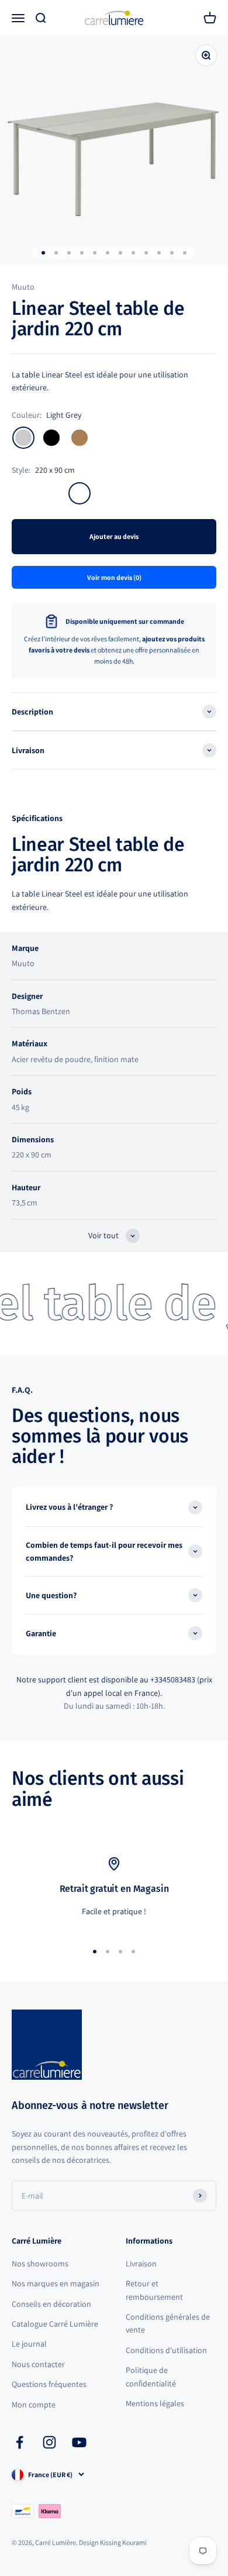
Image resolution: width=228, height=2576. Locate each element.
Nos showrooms (40, 2264)
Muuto (23, 287)
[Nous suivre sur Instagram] (49, 2442)
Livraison (141, 2264)
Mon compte (34, 2405)
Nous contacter (38, 2364)
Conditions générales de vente (168, 2323)
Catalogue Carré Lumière (55, 2324)
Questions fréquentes (49, 2384)
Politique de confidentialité (151, 2376)
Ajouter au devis (114, 536)
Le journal (29, 2344)
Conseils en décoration (51, 2304)
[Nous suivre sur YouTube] (79, 2442)
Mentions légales (155, 2403)
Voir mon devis (114, 577)
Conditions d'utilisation (166, 2350)
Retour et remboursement (154, 2290)
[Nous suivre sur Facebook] (20, 2442)
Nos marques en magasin (56, 2283)
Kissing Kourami (123, 2542)
